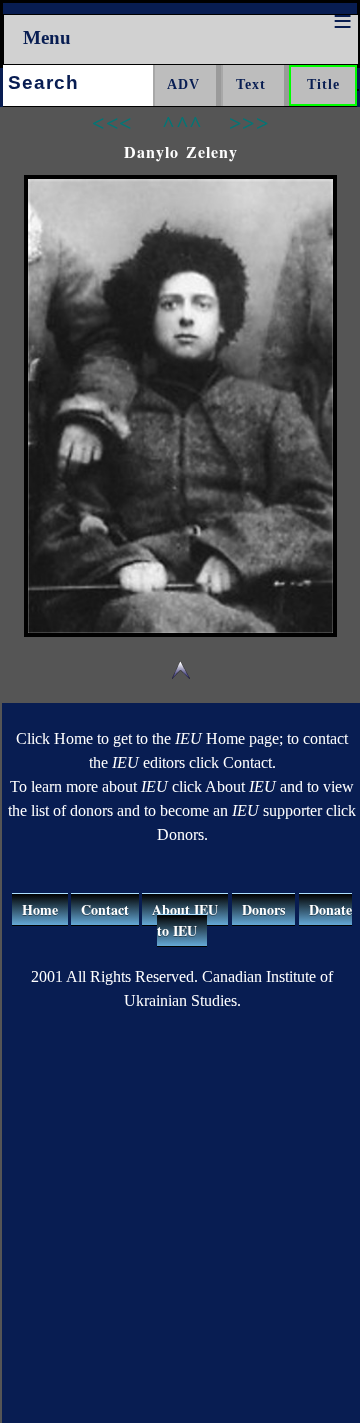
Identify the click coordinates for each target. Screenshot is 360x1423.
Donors (263, 909)
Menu (47, 37)
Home (40, 909)
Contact (105, 909)
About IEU (185, 909)
